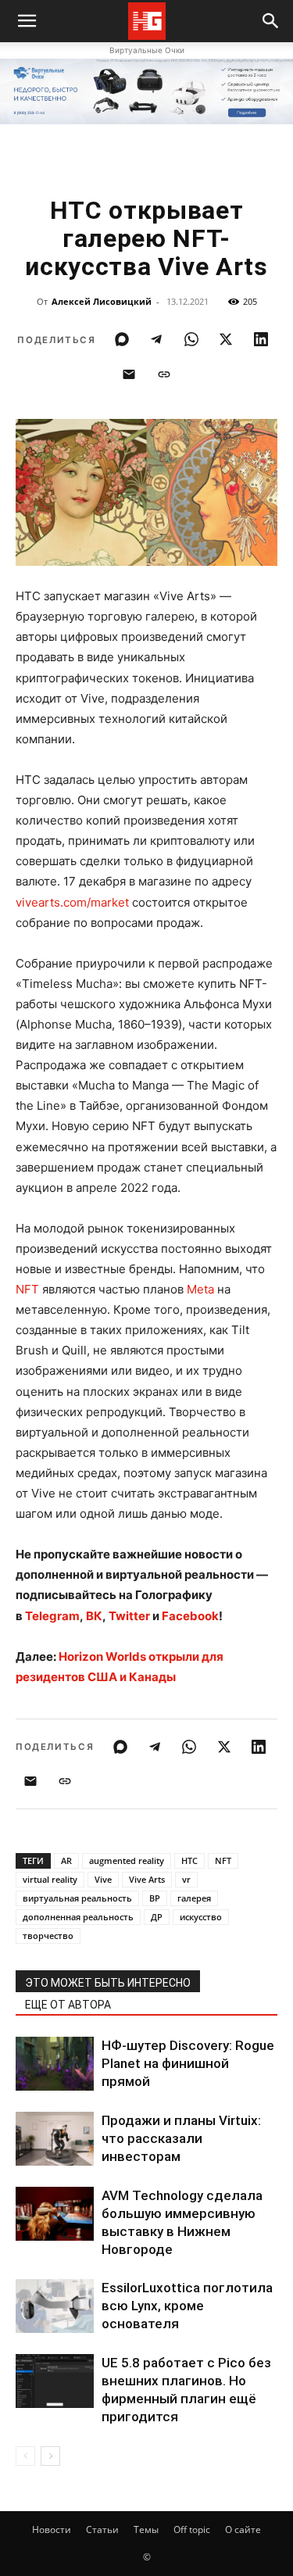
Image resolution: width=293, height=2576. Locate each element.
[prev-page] (25, 2456)
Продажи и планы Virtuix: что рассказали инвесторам (181, 2138)
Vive (103, 1879)
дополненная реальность (78, 1917)
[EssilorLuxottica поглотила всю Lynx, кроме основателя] (55, 2306)
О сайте (243, 2529)
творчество (48, 1936)
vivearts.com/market (72, 902)
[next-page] (50, 2456)
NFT (27, 1289)
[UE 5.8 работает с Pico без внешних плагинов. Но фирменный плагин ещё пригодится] (55, 2381)
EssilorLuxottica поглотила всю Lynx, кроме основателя (187, 2306)
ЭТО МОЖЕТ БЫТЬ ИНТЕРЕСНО (108, 1983)
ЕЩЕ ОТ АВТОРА (68, 2005)
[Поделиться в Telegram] (156, 339)
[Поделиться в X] (226, 339)
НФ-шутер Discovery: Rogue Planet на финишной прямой (188, 2063)
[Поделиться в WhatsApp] (191, 339)
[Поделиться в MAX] (122, 339)
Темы (146, 2529)
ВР (155, 1898)
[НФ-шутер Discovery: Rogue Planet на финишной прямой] (55, 2064)
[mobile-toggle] (27, 21)
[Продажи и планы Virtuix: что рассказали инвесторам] (55, 2139)
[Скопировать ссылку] (164, 374)
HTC (189, 1860)
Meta (200, 1289)
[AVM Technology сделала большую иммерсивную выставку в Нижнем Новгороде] (55, 2214)
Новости (52, 2529)
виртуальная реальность (77, 1898)
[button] (271, 21)
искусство (201, 1917)
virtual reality (50, 1879)
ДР (157, 1917)
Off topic (192, 2529)
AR (66, 1860)
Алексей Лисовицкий (102, 301)
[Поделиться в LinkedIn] (261, 339)
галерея (194, 1898)
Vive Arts (147, 1879)
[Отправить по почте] (129, 374)
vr (186, 1879)
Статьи (102, 2529)
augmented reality (127, 1860)
